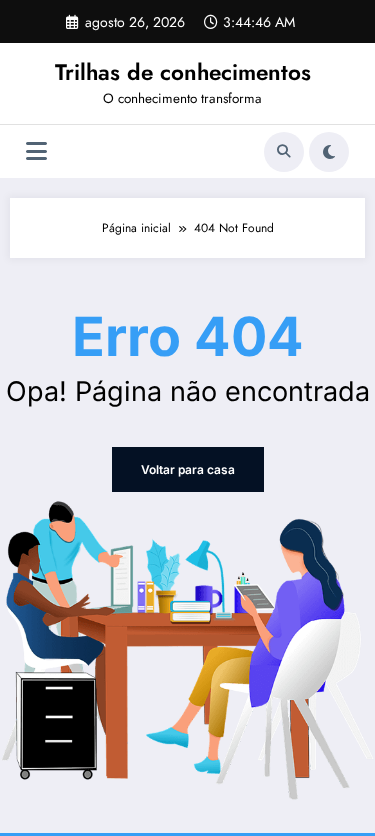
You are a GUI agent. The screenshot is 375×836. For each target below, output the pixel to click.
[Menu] (36, 151)
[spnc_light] (329, 152)
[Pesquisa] (284, 152)
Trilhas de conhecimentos (183, 72)
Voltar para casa (188, 469)
